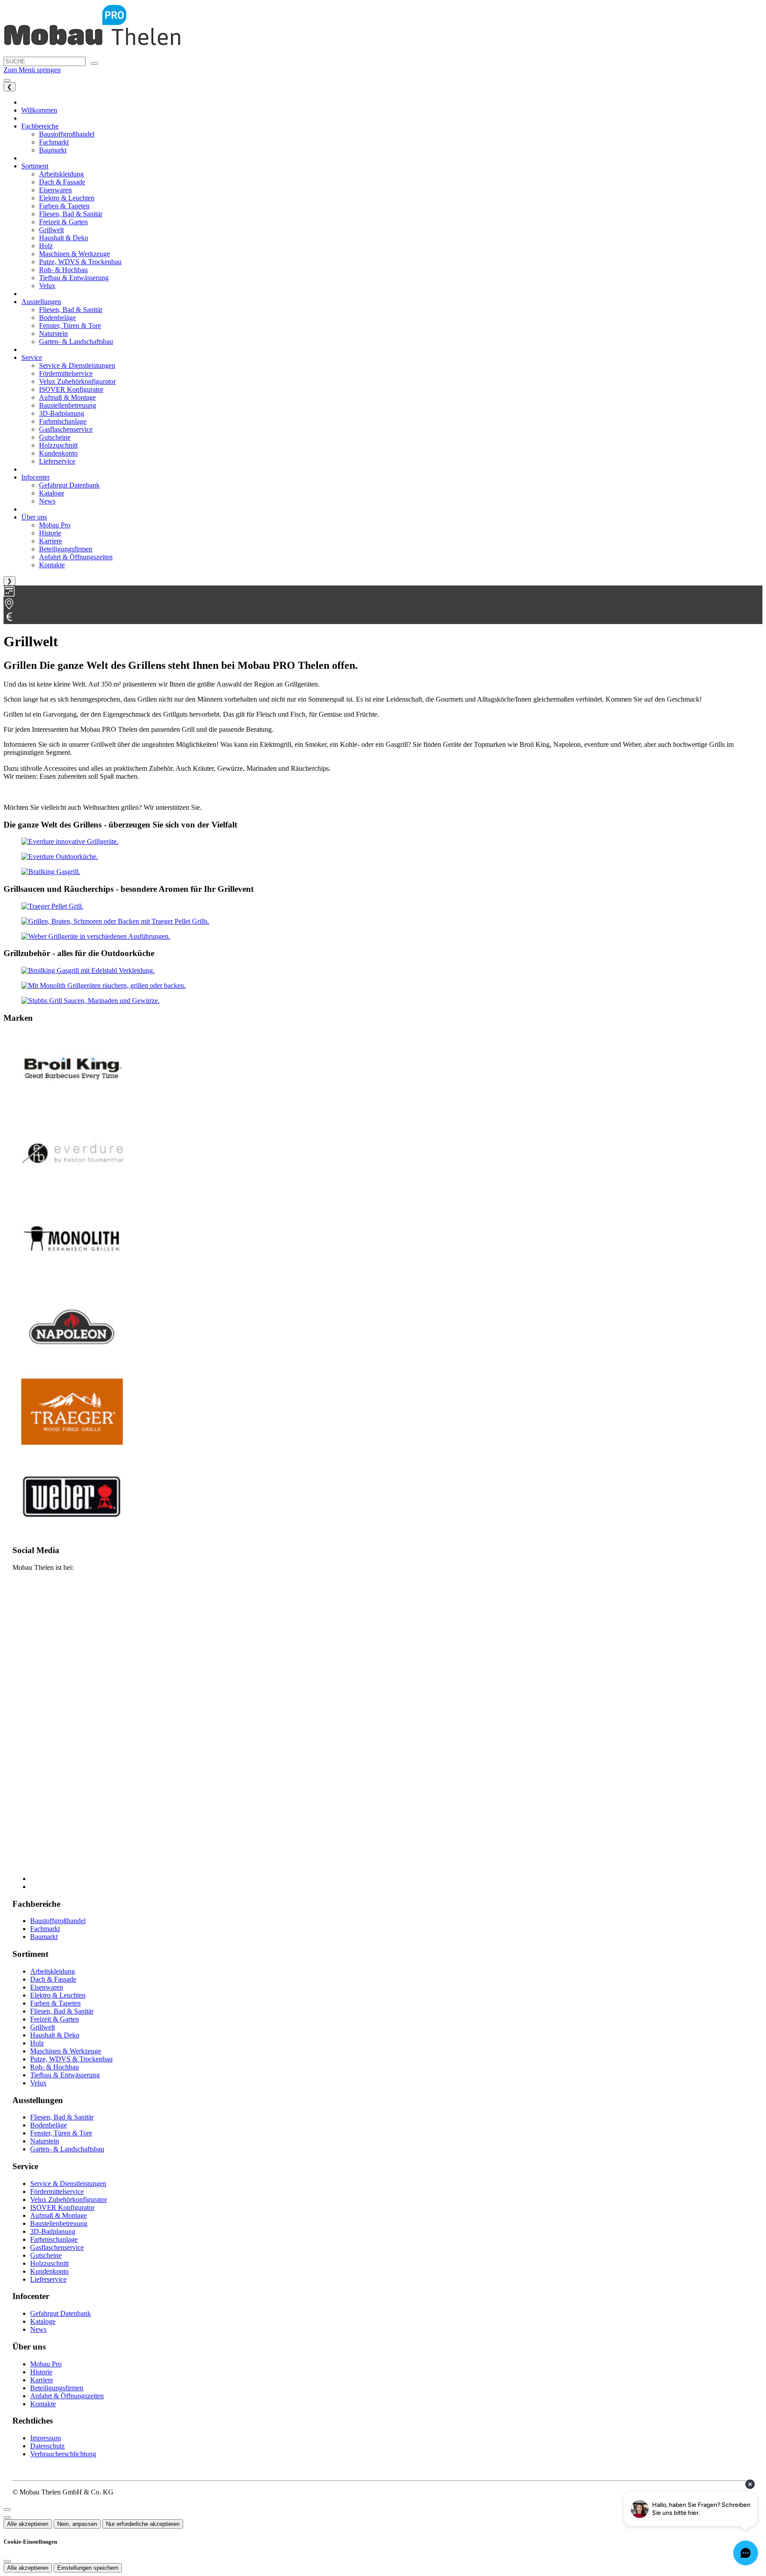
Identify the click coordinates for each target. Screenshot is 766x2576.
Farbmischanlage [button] (63, 421)
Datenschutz (47, 2446)
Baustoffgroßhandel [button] (67, 134)
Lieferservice (48, 2279)
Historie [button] (50, 533)
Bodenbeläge (49, 2125)
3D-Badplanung (53, 2231)
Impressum (45, 2438)
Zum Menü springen (32, 70)
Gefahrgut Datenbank (61, 2313)
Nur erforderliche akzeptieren (143, 2524)
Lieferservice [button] (57, 461)
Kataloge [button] (52, 493)
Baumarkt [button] (53, 150)
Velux (38, 2083)
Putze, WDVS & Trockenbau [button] (80, 262)
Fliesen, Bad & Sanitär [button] (71, 214)
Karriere (42, 2380)
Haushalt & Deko (55, 2035)
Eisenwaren (47, 1987)
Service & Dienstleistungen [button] (77, 365)
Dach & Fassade (53, 1979)
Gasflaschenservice (57, 2247)
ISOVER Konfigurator (62, 2207)
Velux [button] (47, 286)
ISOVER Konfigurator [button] (71, 389)
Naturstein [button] (53, 334)
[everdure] (70, 841)
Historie (41, 2372)
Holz (37, 2043)
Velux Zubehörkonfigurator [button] (77, 381)
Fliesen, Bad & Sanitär (62, 2011)
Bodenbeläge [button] (57, 318)
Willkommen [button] (39, 110)
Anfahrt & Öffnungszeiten (67, 2396)
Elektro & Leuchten (58, 1995)
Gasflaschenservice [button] (66, 429)
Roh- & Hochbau (55, 2067)
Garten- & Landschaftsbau (67, 2149)
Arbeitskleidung (53, 1971)
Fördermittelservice (57, 2192)
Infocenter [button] (35, 477)
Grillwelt (43, 2027)
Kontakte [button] (52, 565)
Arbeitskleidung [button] (61, 174)
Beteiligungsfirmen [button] (66, 549)
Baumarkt (44, 1937)
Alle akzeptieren (28, 2524)
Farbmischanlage (54, 2239)
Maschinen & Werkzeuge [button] (74, 254)
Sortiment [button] (35, 166)
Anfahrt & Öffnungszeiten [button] (76, 557)
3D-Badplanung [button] (62, 413)
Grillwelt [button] (51, 230)
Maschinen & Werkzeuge (66, 2051)
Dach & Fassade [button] (62, 182)
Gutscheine (46, 2255)
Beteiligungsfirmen (57, 2388)
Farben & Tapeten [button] (64, 206)
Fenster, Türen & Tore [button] (70, 326)
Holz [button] (46, 246)
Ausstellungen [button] (41, 302)
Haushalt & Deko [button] (64, 238)
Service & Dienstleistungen (68, 2184)
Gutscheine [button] (55, 437)
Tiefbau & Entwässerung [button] (74, 278)
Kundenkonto (49, 2271)
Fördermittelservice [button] (66, 373)
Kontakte (43, 2404)
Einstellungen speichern (88, 2568)
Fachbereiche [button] (40, 126)
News (38, 2329)
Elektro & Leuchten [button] (67, 198)
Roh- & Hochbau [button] (63, 270)
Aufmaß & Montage (59, 2215)
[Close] (7, 2510)
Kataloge (43, 2321)
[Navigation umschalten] (7, 80)
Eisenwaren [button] (55, 190)
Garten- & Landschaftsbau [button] (76, 342)
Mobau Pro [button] (55, 525)
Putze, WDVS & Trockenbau (71, 2059)
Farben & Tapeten (55, 2003)
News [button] (47, 501)
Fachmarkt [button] (54, 142)
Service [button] (32, 357)
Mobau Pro (46, 2364)
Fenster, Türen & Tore (61, 2133)
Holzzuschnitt (49, 2263)
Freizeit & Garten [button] (63, 222)
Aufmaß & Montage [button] (67, 397)
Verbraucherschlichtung (63, 2454)
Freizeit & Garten (55, 2019)
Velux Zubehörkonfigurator (68, 2199)
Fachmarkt (45, 1929)
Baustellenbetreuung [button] (68, 405)
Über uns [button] (34, 517)
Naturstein (45, 2141)
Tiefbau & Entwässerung (65, 2075)
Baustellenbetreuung (59, 2223)
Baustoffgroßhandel (58, 1921)
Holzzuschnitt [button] (58, 445)
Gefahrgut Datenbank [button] (69, 485)
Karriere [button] (51, 541)
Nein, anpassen (77, 2524)
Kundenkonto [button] (58, 453)
